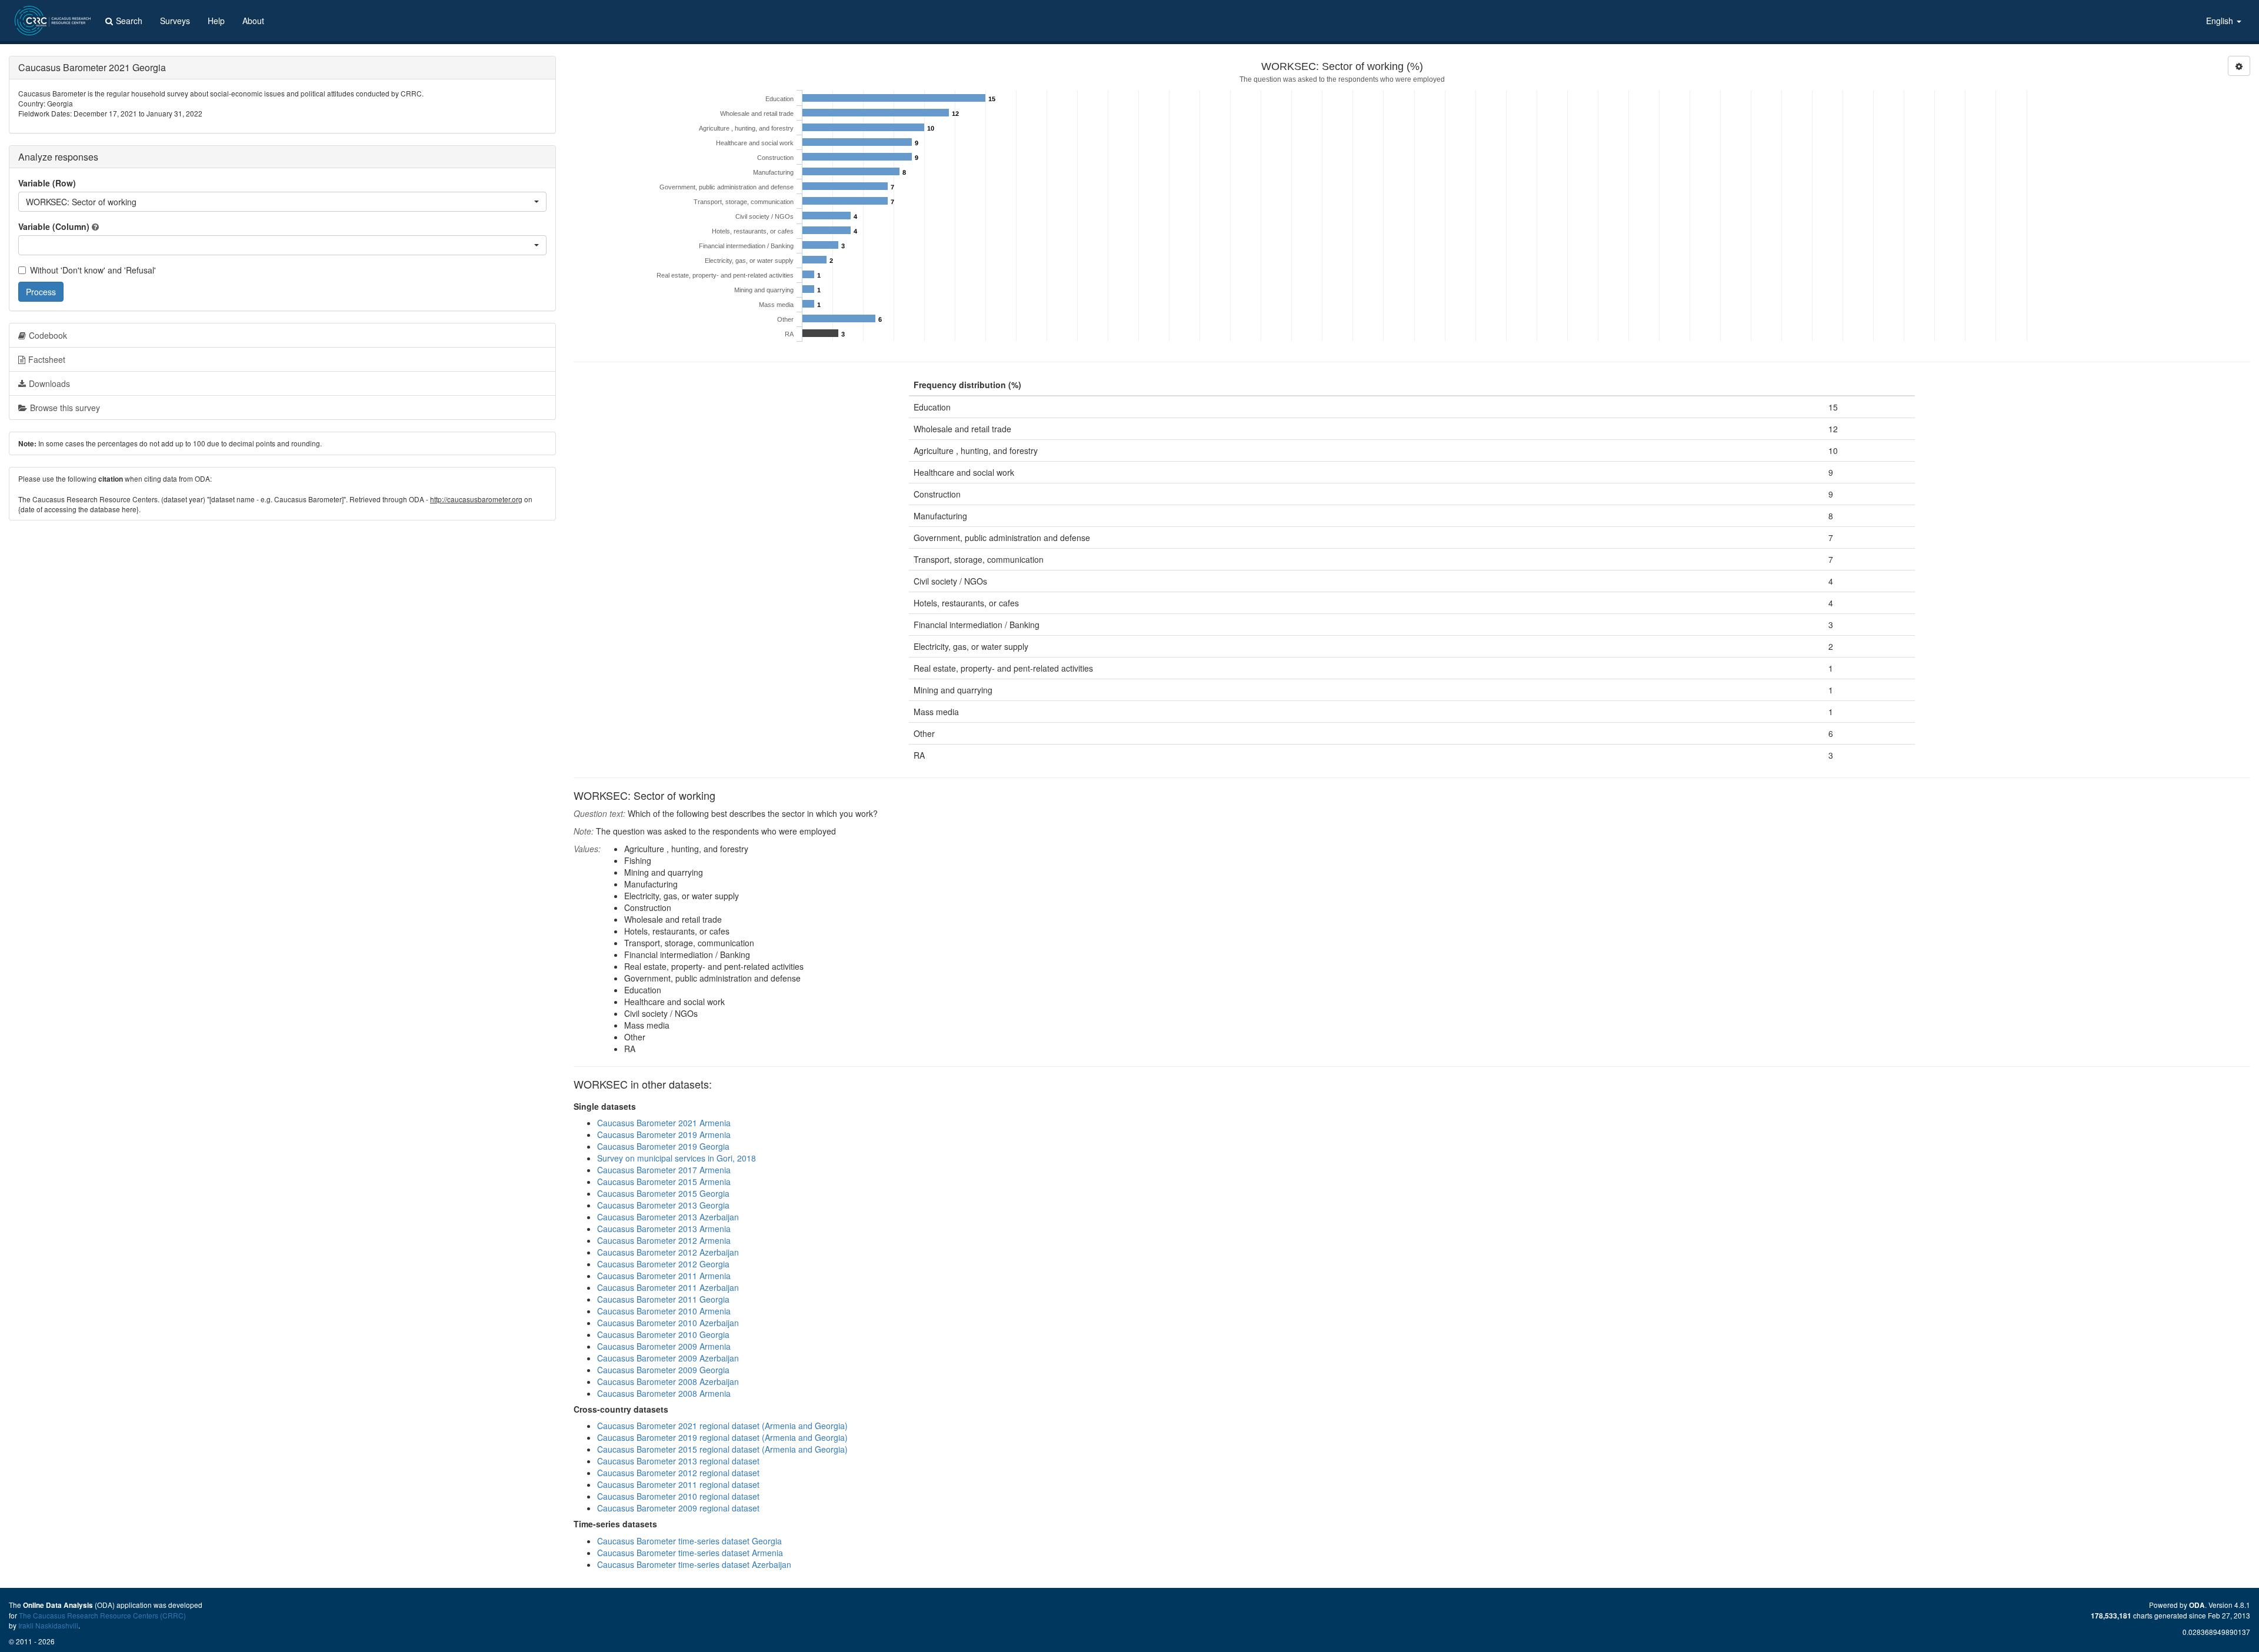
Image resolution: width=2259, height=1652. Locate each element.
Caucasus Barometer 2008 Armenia (664, 1393)
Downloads (49, 383)
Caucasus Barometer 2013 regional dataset (678, 1461)
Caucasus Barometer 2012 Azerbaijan (668, 1252)
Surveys (175, 21)
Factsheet (47, 359)
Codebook (48, 335)
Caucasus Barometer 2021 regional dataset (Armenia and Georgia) (722, 1426)
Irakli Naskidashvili (48, 1625)
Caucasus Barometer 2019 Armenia (664, 1134)
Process (41, 292)
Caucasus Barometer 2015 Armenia (664, 1182)
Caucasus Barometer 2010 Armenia (664, 1311)
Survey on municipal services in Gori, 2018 (677, 1158)
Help (216, 21)
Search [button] (129, 21)
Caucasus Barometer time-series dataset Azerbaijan (694, 1564)
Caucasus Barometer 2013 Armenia (664, 1229)
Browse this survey (65, 408)
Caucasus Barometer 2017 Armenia (664, 1170)
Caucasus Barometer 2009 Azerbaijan (668, 1358)
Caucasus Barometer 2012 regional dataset (678, 1473)
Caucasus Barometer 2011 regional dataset (678, 1484)
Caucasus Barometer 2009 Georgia (663, 1370)
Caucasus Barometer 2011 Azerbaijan (668, 1287)
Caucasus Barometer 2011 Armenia (664, 1276)
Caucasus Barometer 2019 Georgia (663, 1146)
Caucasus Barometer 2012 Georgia (663, 1264)
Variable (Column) (54, 226)
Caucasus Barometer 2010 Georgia (663, 1334)
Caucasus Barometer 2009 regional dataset (678, 1508)
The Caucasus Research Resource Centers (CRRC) (102, 1615)
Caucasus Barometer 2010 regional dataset (678, 1496)
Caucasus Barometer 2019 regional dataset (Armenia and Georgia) (722, 1437)
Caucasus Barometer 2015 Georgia (663, 1193)
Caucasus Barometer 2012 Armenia (664, 1240)
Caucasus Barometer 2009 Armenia (664, 1346)
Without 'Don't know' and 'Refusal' (93, 270)
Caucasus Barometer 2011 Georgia (663, 1299)
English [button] (2221, 21)
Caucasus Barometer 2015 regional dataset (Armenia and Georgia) (722, 1449)
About (253, 21)
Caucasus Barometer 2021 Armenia (664, 1123)
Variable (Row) (47, 183)
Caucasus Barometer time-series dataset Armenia (690, 1553)
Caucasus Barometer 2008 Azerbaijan (668, 1381)
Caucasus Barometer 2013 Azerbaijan (668, 1217)
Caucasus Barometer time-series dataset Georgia (689, 1541)
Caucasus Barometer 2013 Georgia (663, 1205)
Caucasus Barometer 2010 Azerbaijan (668, 1323)
